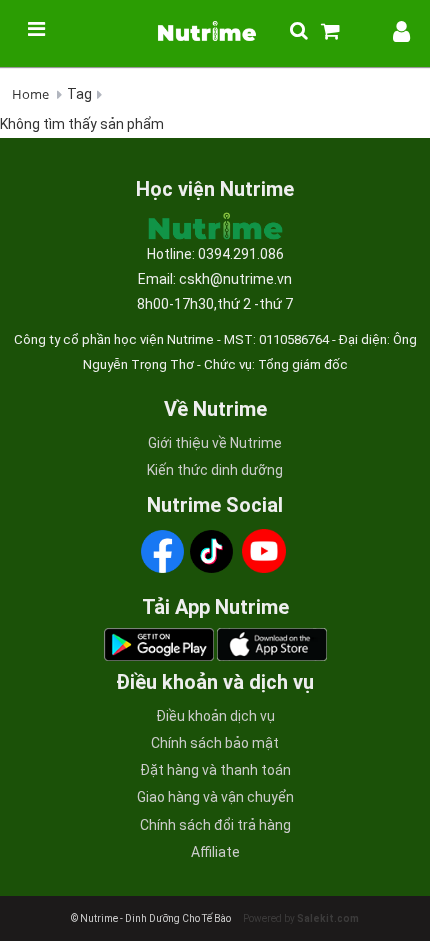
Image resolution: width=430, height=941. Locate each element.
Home (30, 94)
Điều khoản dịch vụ (215, 716)
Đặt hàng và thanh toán (215, 770)
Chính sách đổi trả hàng (215, 825)
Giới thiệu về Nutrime (215, 443)
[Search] (287, 32)
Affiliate (215, 852)
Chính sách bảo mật (215, 743)
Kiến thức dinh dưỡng (215, 470)
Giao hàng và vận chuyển (215, 797)
